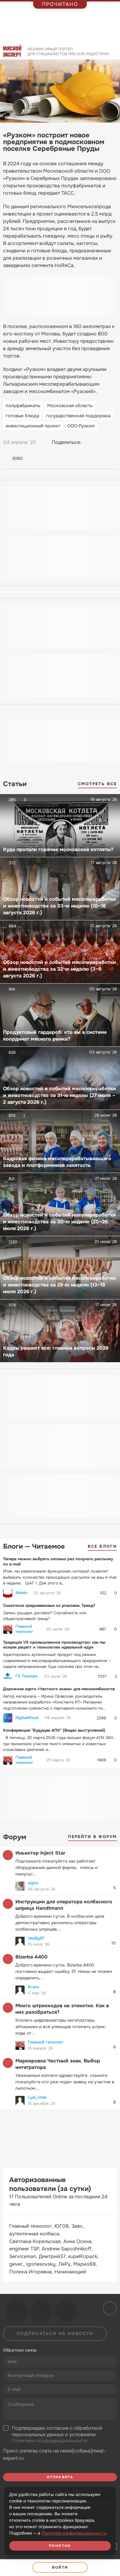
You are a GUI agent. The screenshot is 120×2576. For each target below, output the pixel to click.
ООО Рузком (81, 426)
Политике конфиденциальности (74, 2533)
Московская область (70, 406)
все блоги (102, 1546)
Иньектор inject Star (40, 1853)
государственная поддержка (78, 416)
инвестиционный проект (33, 426)
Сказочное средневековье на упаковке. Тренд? (49, 1605)
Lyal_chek (37, 2097)
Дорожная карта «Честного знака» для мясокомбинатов (59, 1689)
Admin (21, 1593)
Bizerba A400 (32, 1957)
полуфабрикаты (23, 406)
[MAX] (112, 442)
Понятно (60, 2546)
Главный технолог (24, 1629)
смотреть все (97, 784)
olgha (33, 1883)
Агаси (33, 1987)
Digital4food (27, 1718)
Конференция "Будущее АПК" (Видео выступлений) (54, 1730)
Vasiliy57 (36, 1938)
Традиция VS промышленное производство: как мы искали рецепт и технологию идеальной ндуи (54, 1645)
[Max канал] (66, 2311)
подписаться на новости (55, 2333)
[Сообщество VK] (16, 2311)
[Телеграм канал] (41, 2311)
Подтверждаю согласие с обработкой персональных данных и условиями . (57, 2435)
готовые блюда (22, 416)
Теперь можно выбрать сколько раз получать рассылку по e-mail (58, 1561)
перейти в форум (93, 1837)
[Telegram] (101, 442)
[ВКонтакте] (89, 442)
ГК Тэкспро (27, 1676)
